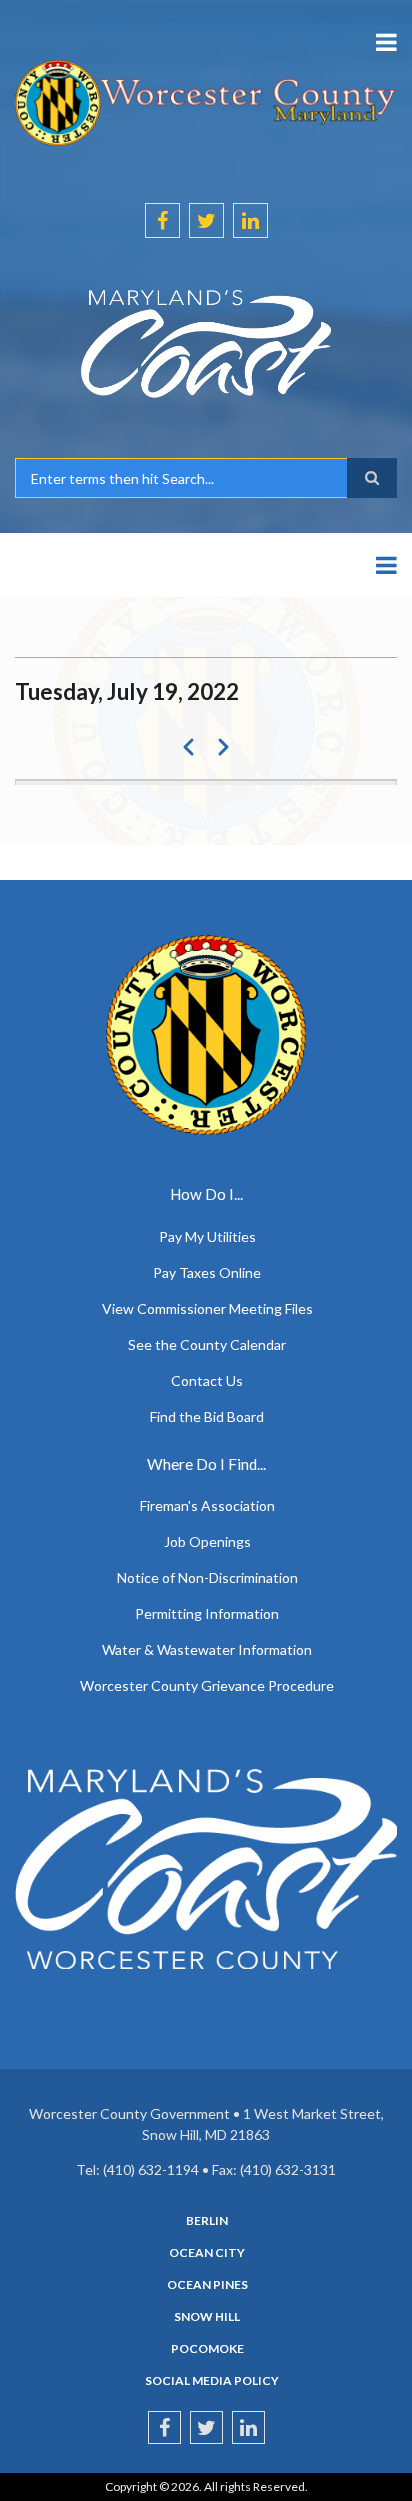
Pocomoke (207, 2349)
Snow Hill (207, 2317)
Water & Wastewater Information (207, 1649)
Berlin (207, 2221)
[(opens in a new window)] (206, 344)
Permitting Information (207, 1613)
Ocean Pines (207, 2285)
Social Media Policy (212, 2381)
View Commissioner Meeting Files (207, 1308)
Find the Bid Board (207, 1416)
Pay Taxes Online (207, 1272)
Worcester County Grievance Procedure (207, 1685)
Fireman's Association (207, 1505)
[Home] (206, 101)
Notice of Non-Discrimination (207, 1577)
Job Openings (207, 1541)
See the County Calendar (207, 1344)
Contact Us (207, 1380)
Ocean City (207, 2253)
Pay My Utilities (207, 1236)
